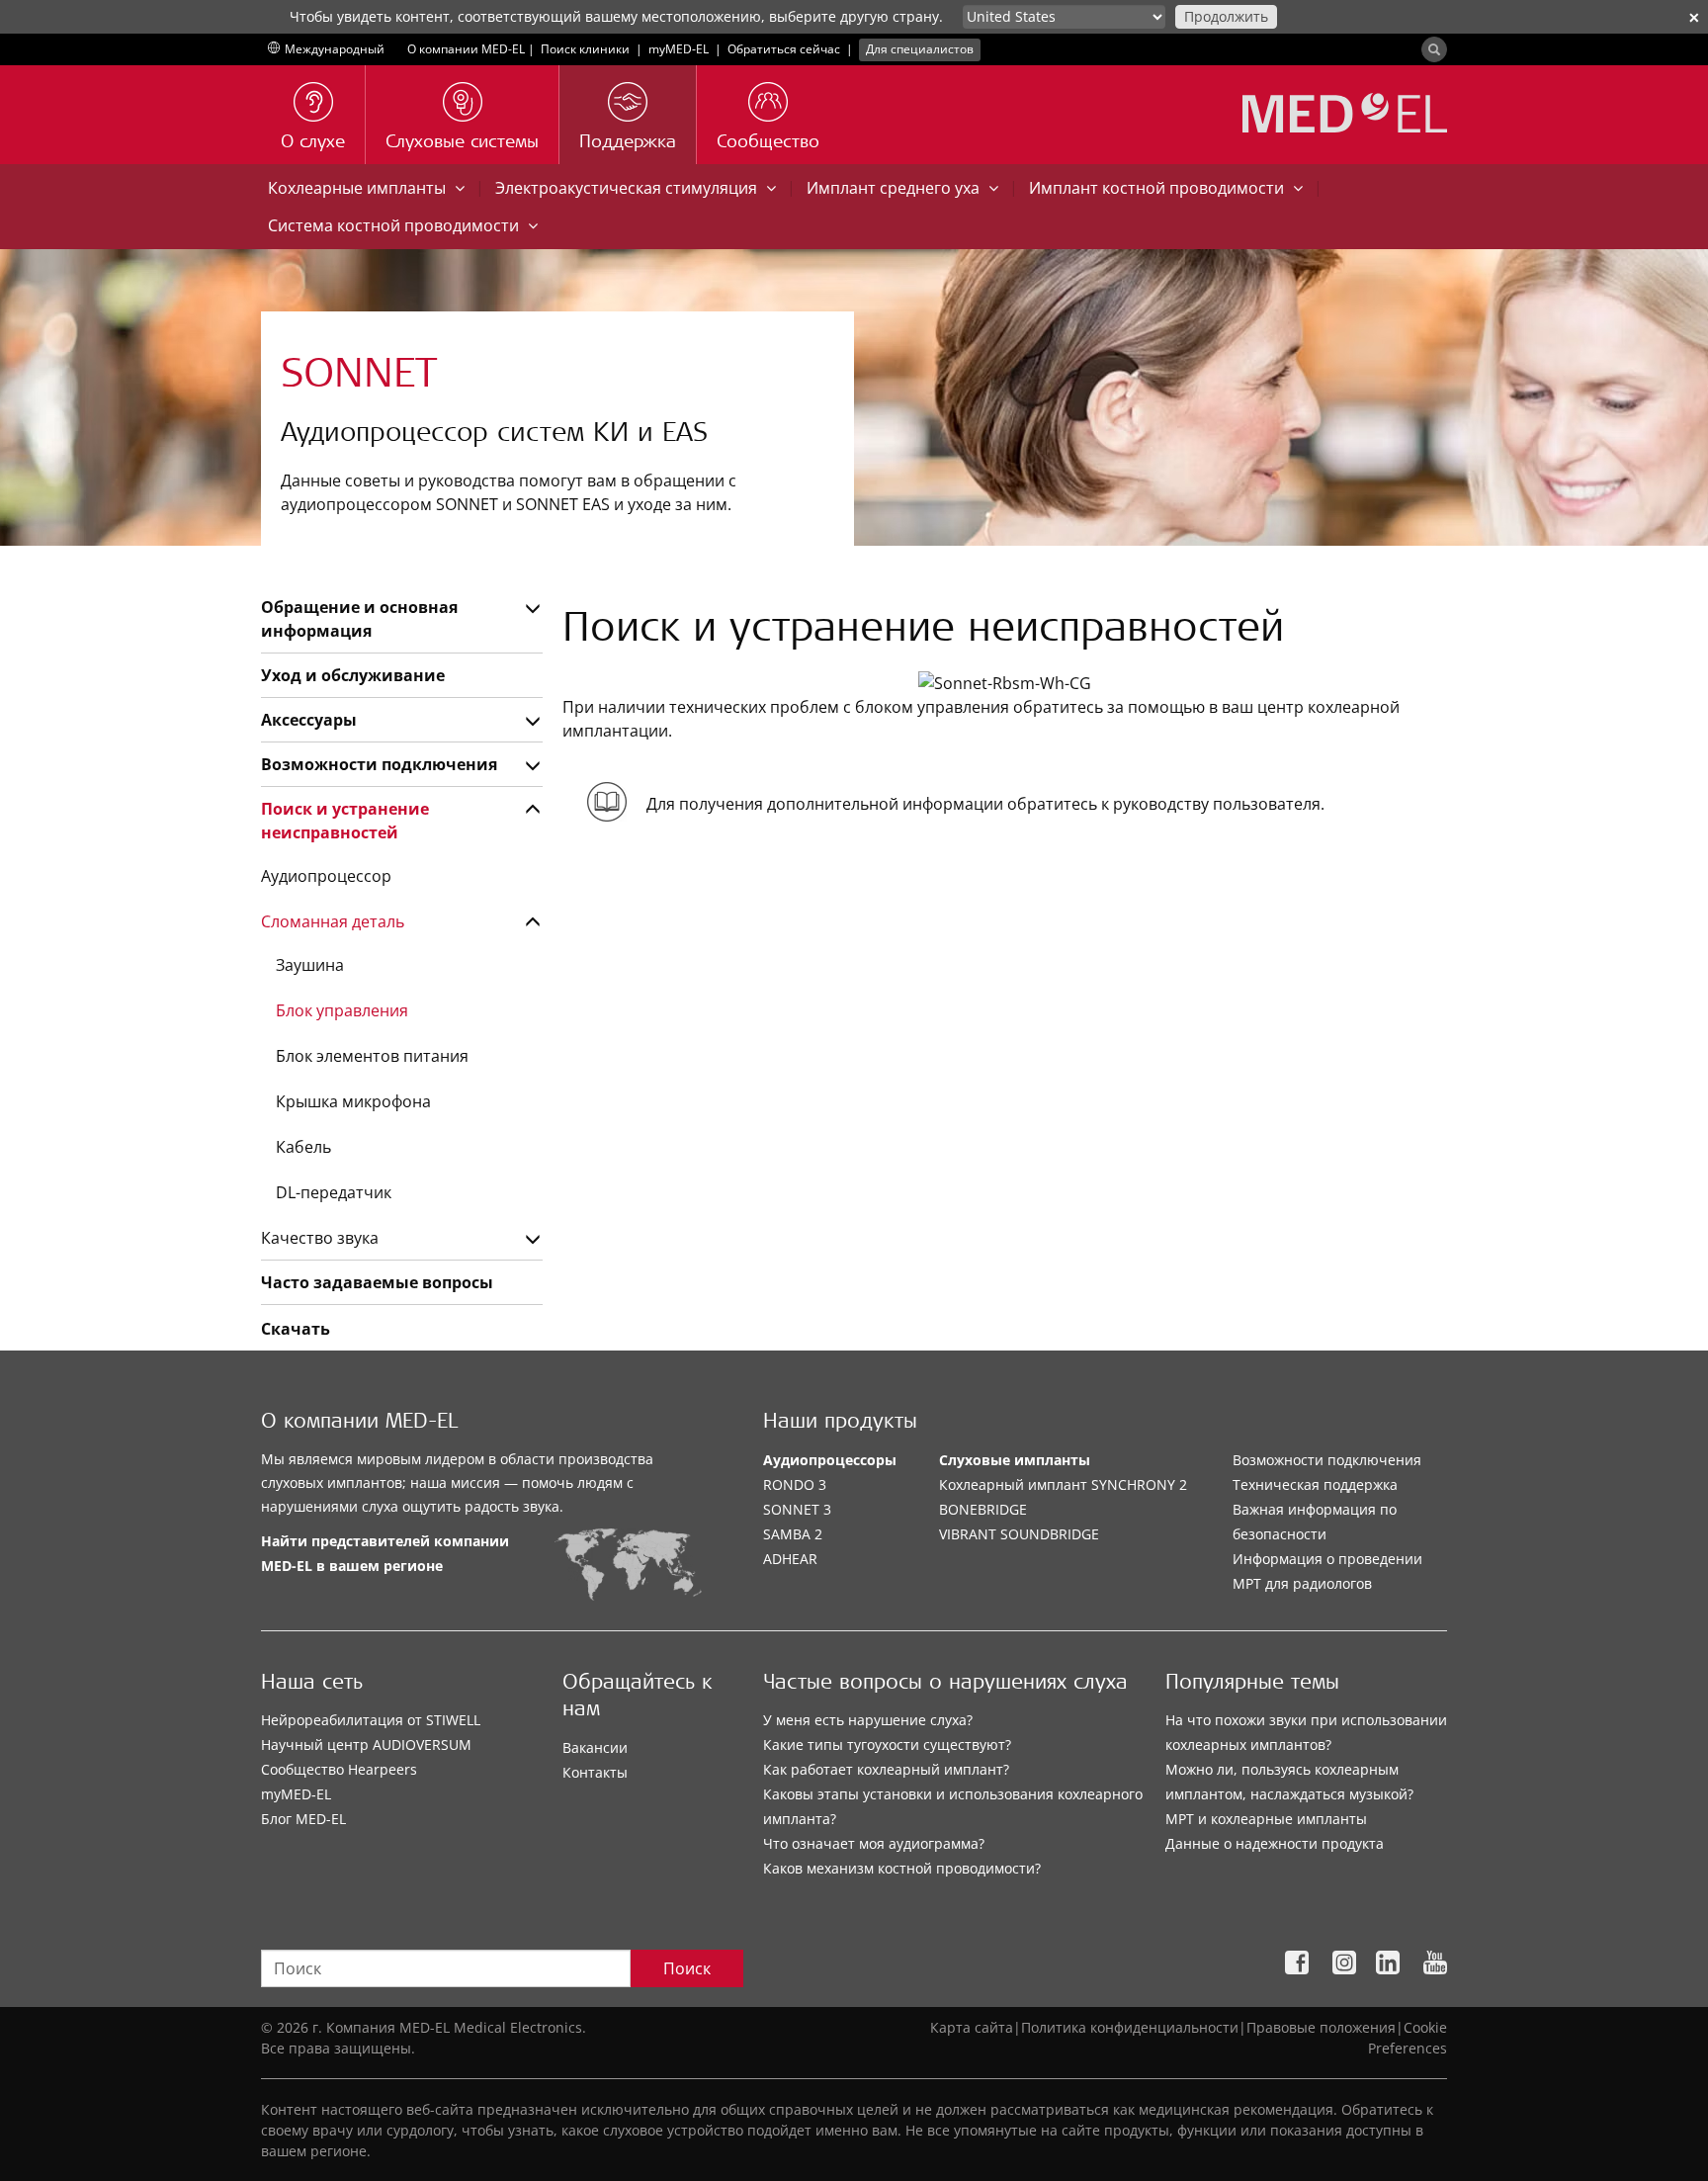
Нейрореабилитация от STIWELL (371, 1720)
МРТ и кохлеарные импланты (1266, 1819)
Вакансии (595, 1747)
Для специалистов (920, 49)
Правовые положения (1321, 2027)
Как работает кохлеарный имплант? (886, 1769)
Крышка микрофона (353, 1101)
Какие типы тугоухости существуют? (887, 1745)
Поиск (687, 1968)
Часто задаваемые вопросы (377, 1282)
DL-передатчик (334, 1192)
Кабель (303, 1147)
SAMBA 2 (793, 1534)
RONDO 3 (795, 1484)
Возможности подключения (379, 764)
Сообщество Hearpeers (339, 1769)
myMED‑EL (679, 49)
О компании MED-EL (466, 49)
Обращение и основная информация (359, 619)
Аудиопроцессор (326, 876)
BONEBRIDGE (983, 1509)
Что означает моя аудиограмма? (874, 1843)
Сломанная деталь (333, 921)
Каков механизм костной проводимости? (902, 1868)
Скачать (296, 1329)
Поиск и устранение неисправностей (345, 821)
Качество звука (320, 1238)
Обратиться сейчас (784, 49)
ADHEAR (790, 1559)
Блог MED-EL (303, 1819)
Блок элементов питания (372, 1056)
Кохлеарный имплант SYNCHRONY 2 (1063, 1484)
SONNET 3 (797, 1509)
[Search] (1434, 49)
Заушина (310, 965)
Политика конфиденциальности (1130, 2027)
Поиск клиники (585, 49)
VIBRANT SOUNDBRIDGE (1019, 1534)
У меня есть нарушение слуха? (868, 1720)
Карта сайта (972, 2027)
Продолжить (1226, 16)
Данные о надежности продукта (1275, 1843)
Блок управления (342, 1010)
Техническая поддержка (1315, 1484)
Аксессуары (309, 720)
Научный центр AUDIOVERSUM (366, 1745)
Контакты (595, 1772)
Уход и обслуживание (353, 675)
